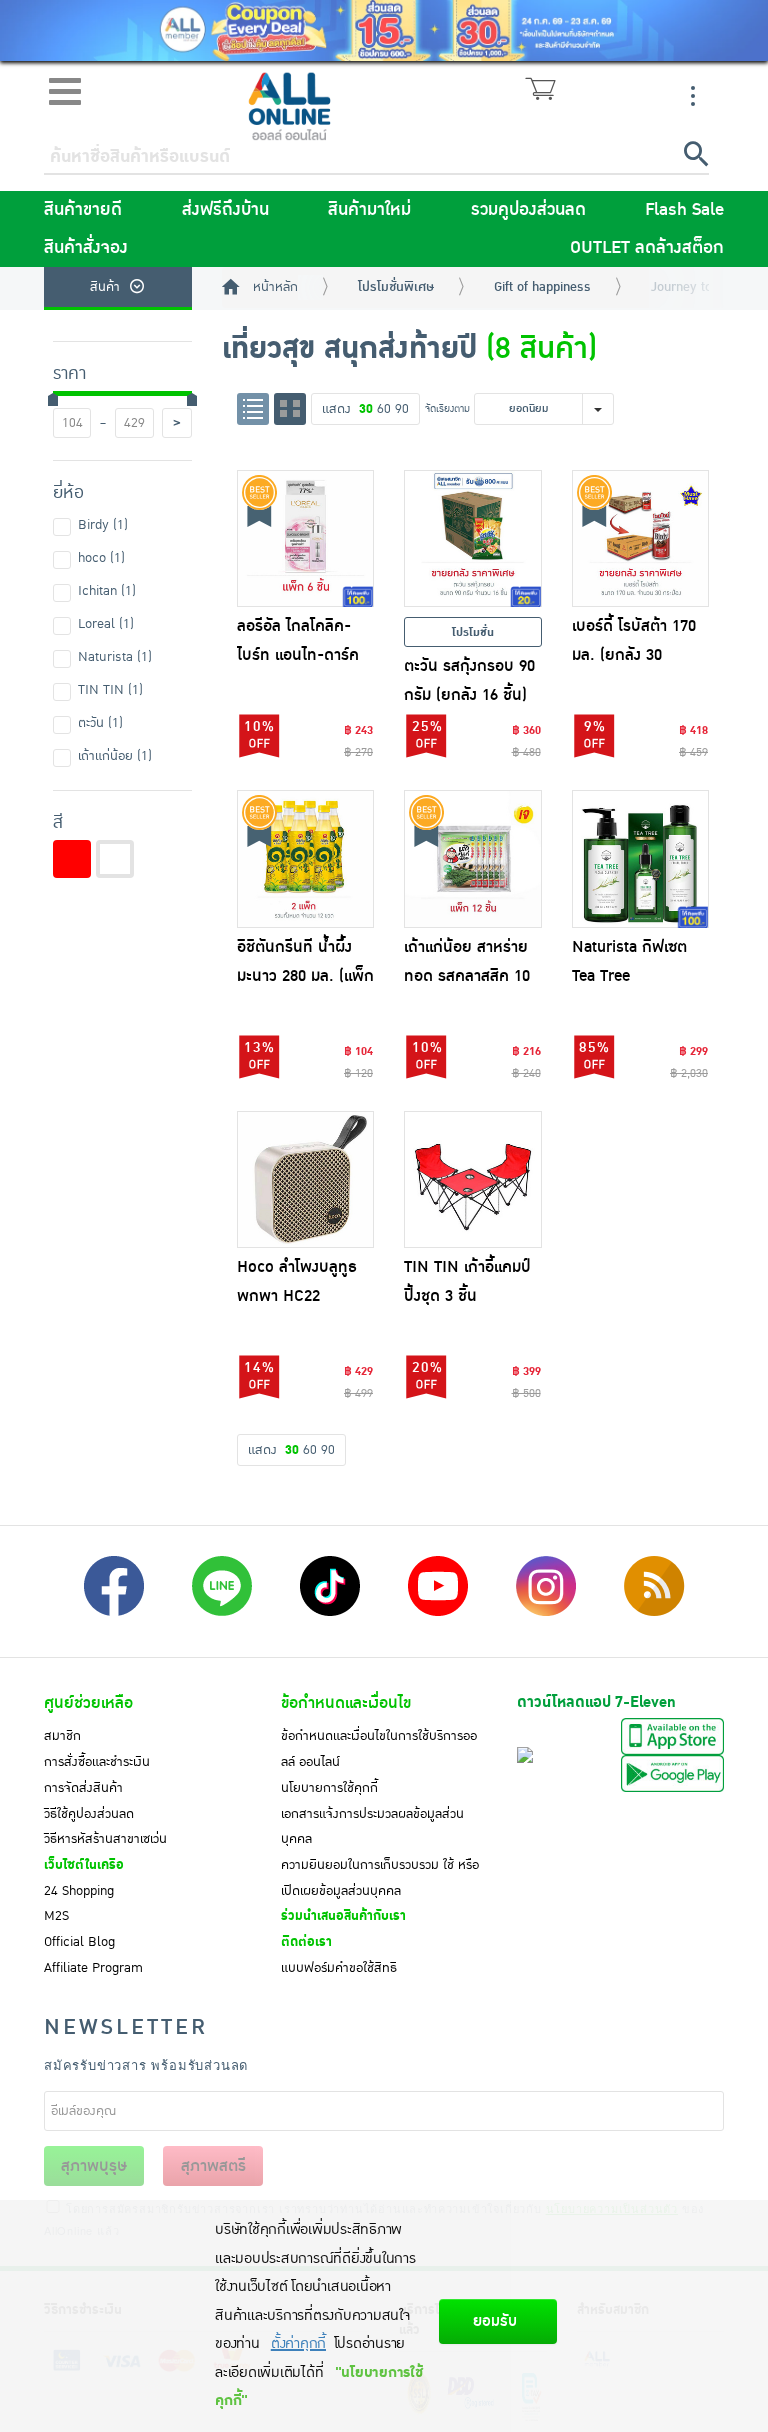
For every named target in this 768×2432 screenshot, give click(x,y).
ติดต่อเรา (306, 1942)
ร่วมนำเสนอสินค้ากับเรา (343, 1916)
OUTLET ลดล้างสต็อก (647, 248)
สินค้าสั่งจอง (86, 248)
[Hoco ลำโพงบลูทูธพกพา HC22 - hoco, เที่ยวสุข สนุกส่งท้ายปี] (306, 1180)
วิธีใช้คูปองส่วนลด (89, 1814)
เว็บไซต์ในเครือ (84, 1865)
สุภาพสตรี (213, 2166)
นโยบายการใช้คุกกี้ (329, 1788)
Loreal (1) (106, 624)
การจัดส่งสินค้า (83, 1788)
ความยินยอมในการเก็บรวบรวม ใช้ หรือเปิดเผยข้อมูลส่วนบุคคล (380, 1878)
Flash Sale (684, 210)
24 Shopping (79, 1891)
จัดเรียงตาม (447, 408)
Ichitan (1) (107, 591)
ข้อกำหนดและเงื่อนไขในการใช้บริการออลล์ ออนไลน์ (379, 1749)
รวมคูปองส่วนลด (528, 210)
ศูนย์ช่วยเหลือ (88, 1703)
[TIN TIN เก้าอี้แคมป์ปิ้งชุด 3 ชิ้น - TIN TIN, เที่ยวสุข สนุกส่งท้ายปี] (473, 1180)
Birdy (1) (103, 525)
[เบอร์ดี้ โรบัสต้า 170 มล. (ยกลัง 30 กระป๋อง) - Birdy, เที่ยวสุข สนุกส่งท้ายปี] (641, 539)
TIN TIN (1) (110, 690)
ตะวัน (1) (100, 723)
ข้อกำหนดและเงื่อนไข (346, 1703)
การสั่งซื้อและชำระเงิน (97, 1762)
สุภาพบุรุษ (94, 2166)
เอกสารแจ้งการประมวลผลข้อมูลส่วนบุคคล (372, 1827)
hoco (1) (101, 558)
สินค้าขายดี (83, 210)
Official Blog (79, 1942)
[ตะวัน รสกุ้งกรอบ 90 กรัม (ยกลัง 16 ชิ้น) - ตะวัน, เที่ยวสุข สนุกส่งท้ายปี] (473, 539)
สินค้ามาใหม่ (369, 210)
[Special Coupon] (384, 30)
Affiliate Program (93, 1968)
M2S (56, 1916)
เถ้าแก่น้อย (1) (115, 756)
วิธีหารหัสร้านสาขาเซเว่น (105, 1839)
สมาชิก (62, 1736)
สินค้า (105, 287)
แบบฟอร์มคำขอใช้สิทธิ (339, 1968)
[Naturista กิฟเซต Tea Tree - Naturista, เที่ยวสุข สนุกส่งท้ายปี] (641, 859)
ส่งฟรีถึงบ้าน (225, 210)
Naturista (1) (115, 657)
